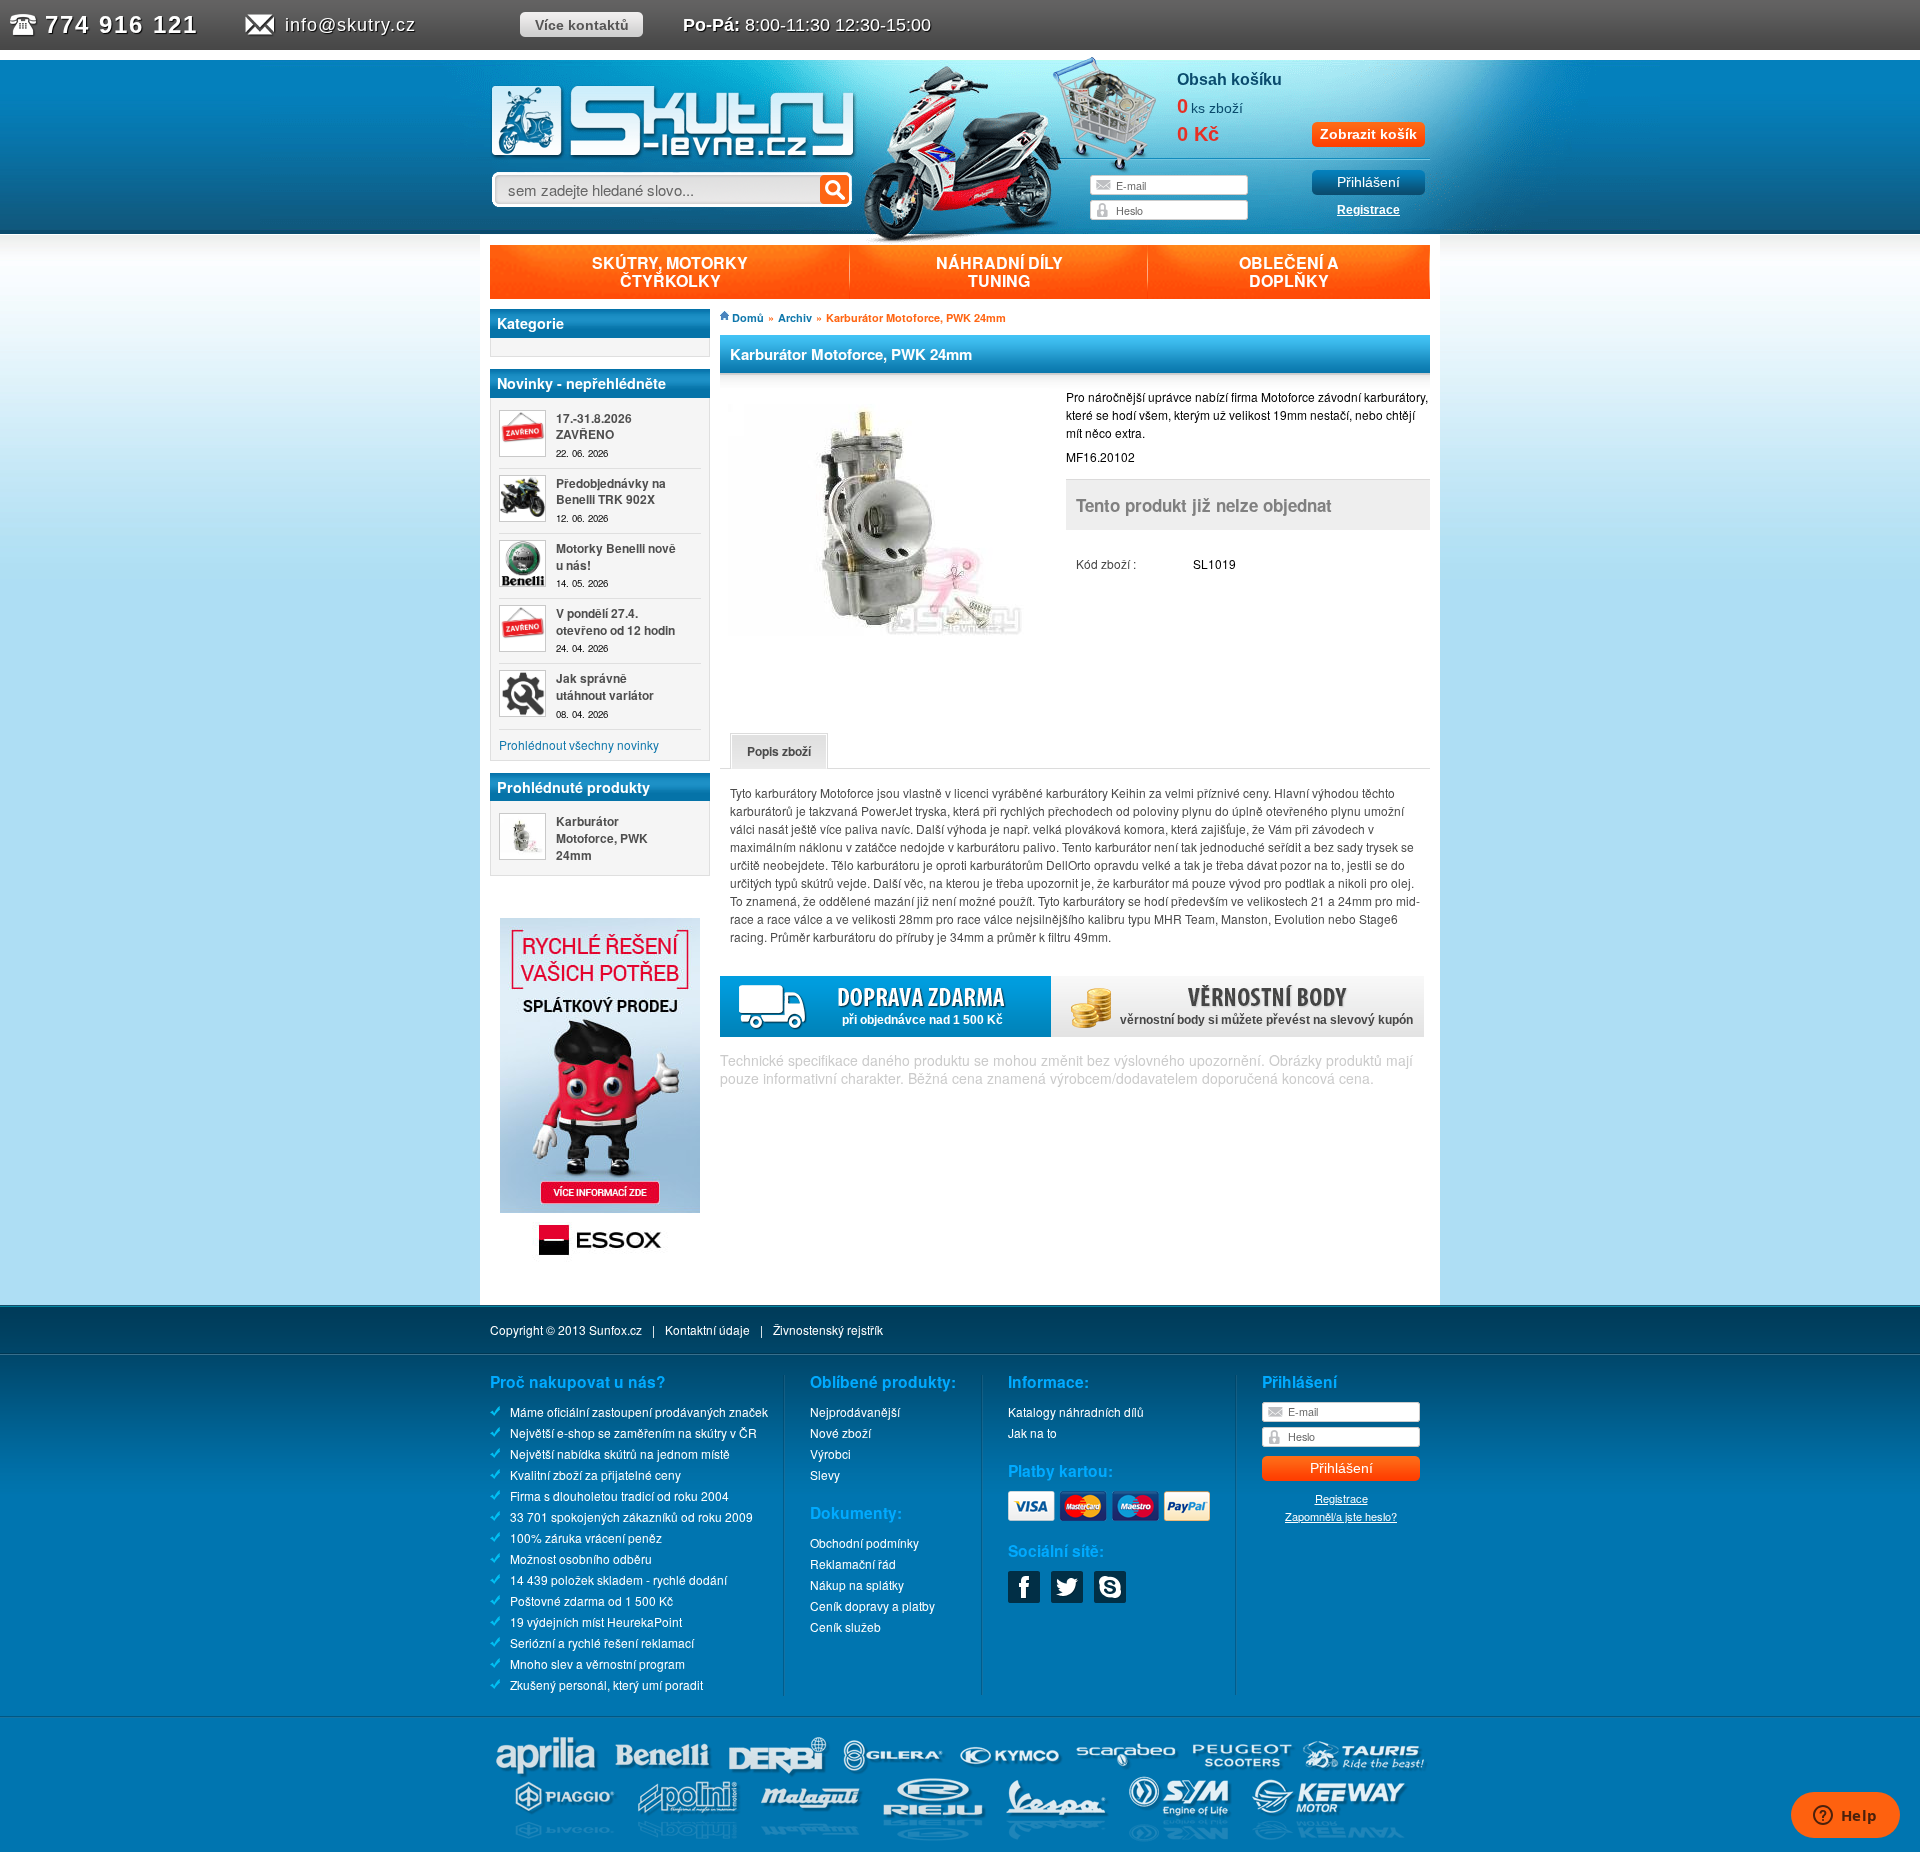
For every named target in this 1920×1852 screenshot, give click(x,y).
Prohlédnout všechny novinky (579, 744)
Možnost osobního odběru (581, 1558)
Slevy (825, 1474)
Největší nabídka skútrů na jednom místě (620, 1453)
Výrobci (830, 1453)
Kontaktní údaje (707, 1329)
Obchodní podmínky (864, 1542)
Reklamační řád (853, 1563)
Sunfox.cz (615, 1329)
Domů (748, 317)
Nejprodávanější (855, 1411)
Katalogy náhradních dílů (1076, 1411)
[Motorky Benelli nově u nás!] (522, 563)
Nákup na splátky (857, 1584)
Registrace (1368, 210)
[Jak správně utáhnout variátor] (522, 693)
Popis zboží (779, 751)
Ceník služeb (845, 1626)
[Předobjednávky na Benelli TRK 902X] (522, 498)
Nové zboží (840, 1432)
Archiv (795, 317)
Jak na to (1032, 1432)
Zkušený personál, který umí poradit (606, 1684)
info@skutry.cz (350, 25)
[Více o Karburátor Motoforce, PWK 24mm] (522, 836)
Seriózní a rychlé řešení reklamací (602, 1642)
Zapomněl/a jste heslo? (1341, 1516)
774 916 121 (121, 24)
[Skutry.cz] (673, 154)
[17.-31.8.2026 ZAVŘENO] (522, 433)
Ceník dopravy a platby (872, 1605)
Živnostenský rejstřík (828, 1329)
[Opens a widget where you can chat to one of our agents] (1845, 1817)
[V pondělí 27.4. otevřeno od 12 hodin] (522, 628)
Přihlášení (1368, 182)
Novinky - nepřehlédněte (581, 383)
